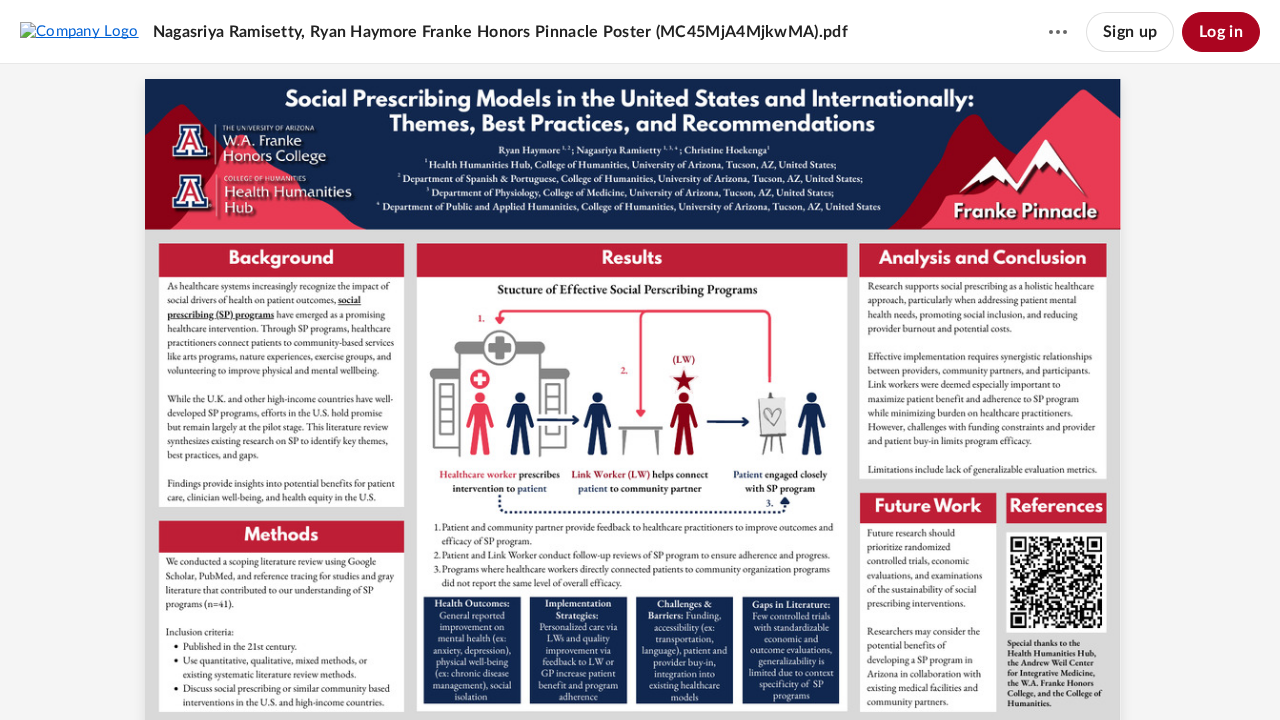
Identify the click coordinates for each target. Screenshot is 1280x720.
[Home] (79, 31)
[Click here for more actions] (1058, 32)
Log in (1221, 32)
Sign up (1130, 32)
